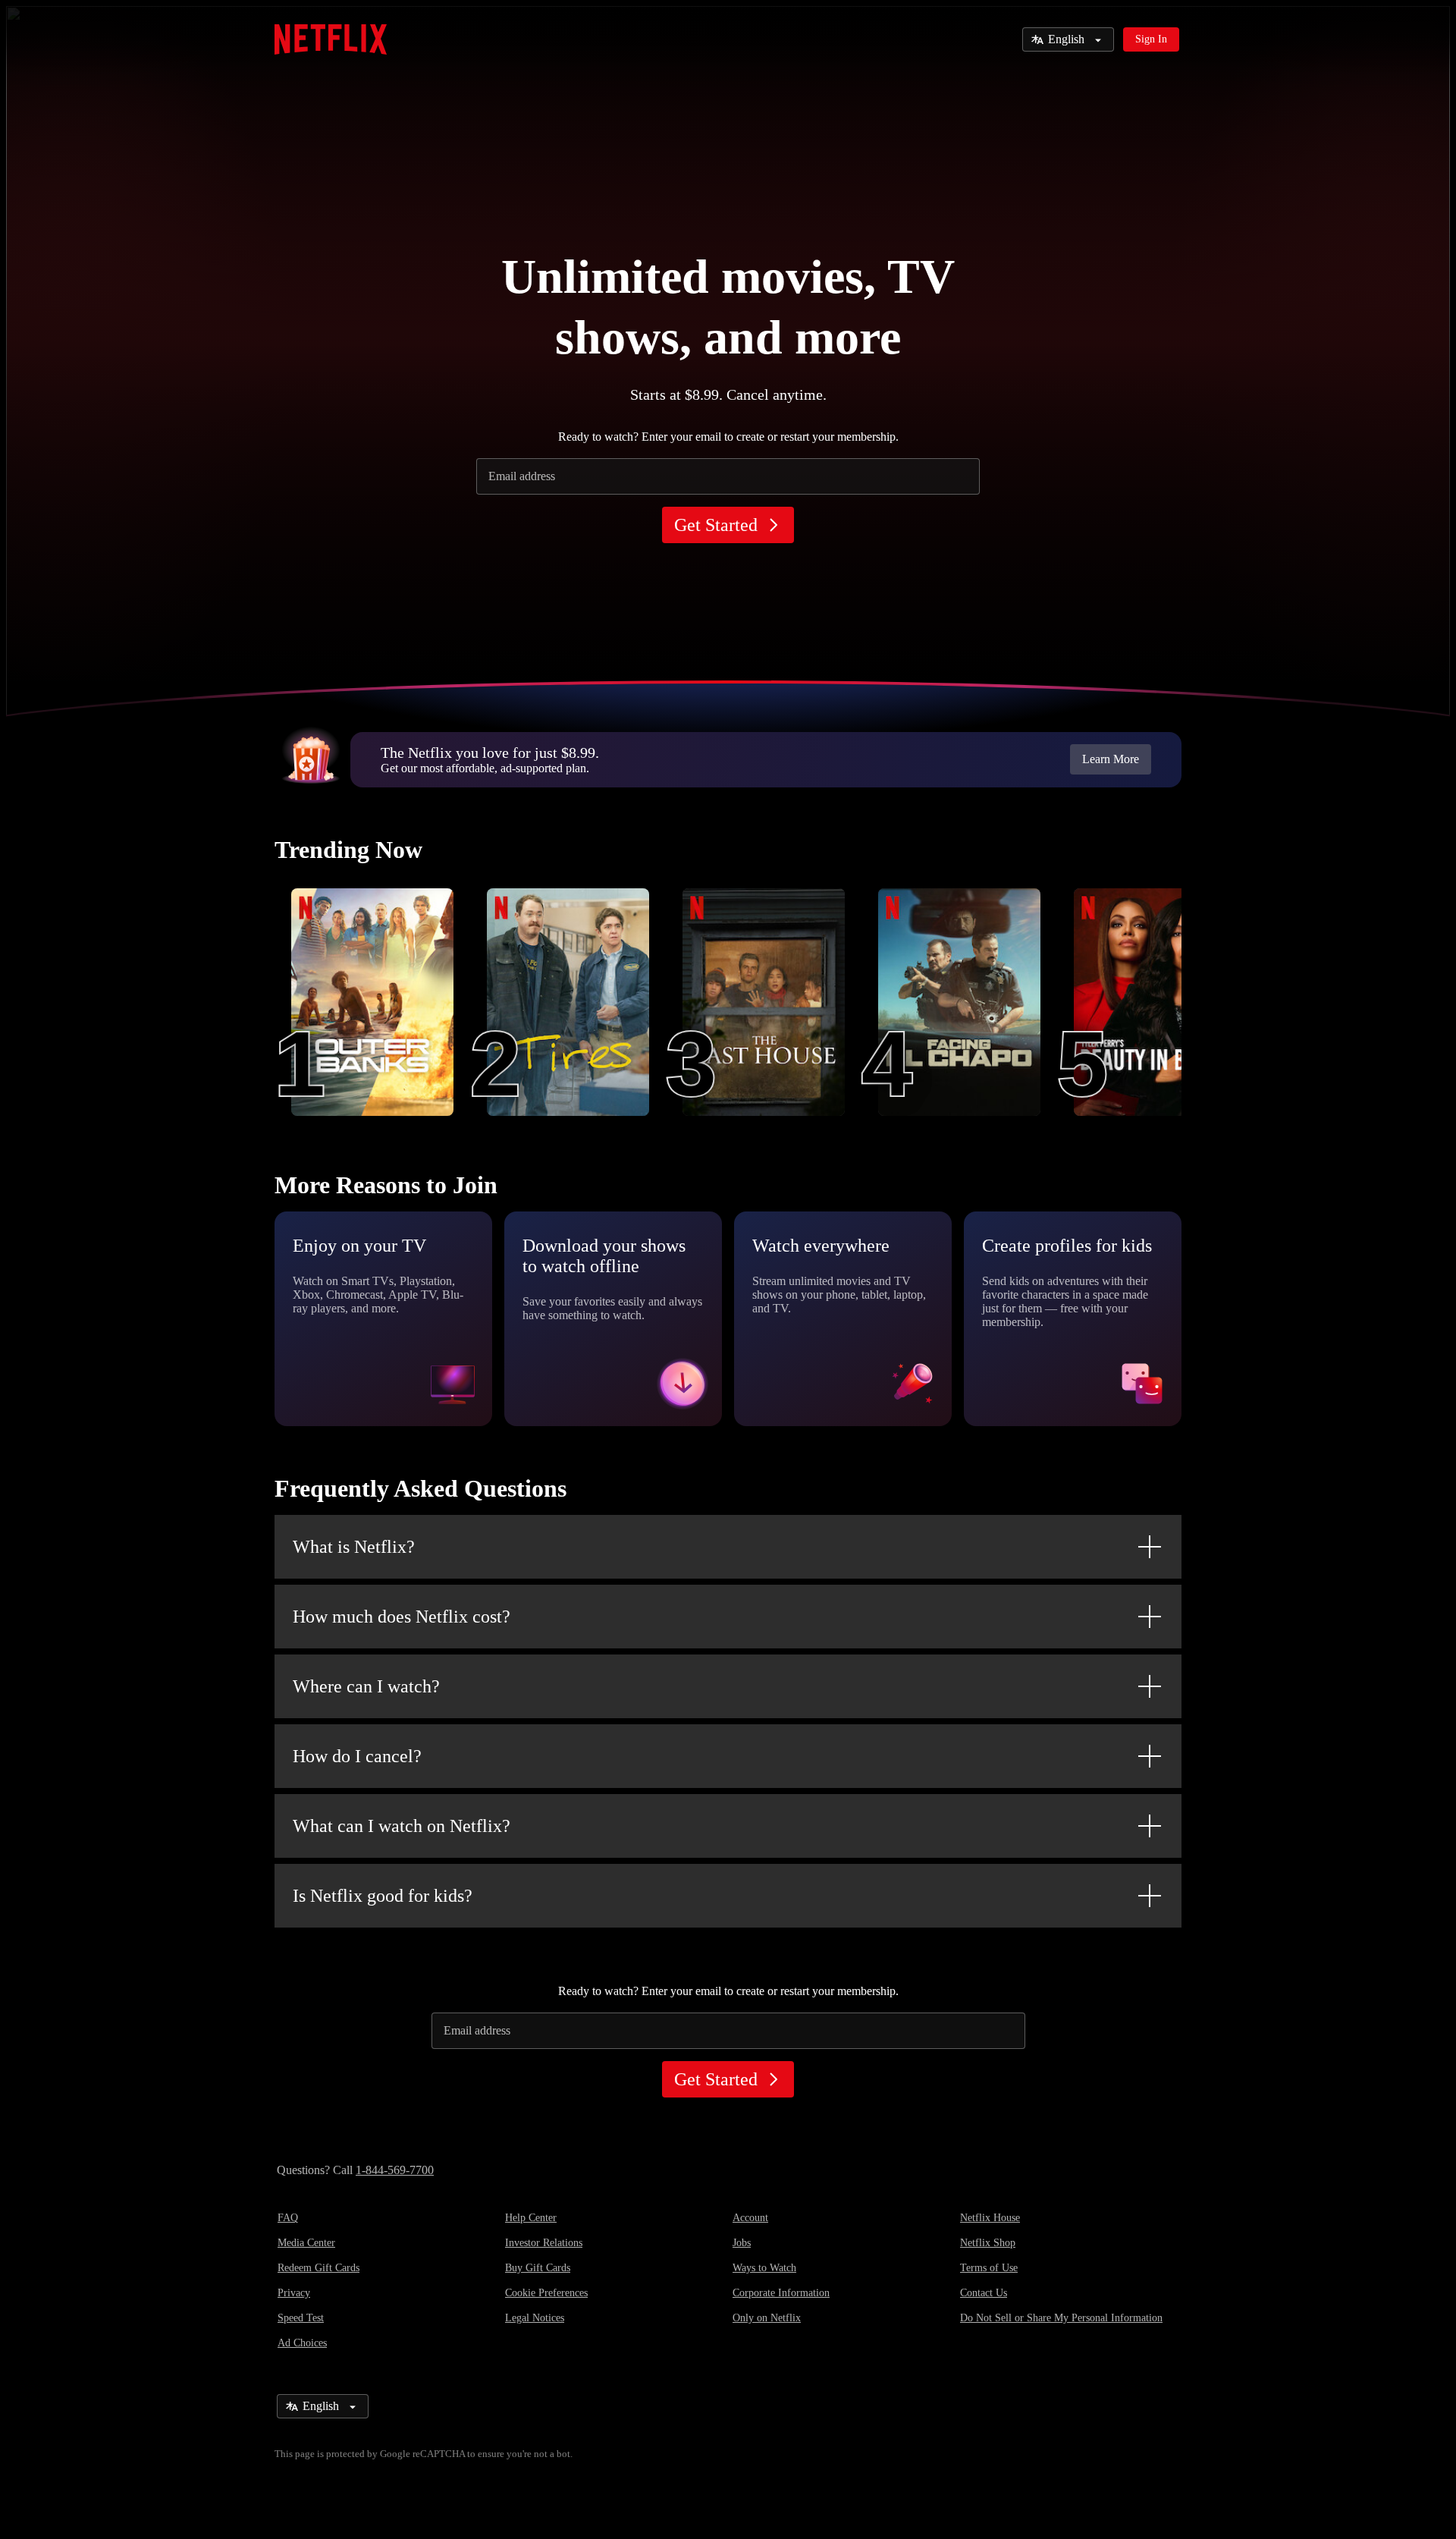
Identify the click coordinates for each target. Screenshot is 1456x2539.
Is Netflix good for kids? (383, 1896)
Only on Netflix (767, 2318)
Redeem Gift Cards (318, 2268)
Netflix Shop (988, 2243)
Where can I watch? (366, 1686)
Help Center (531, 2218)
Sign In (1151, 39)
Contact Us (984, 2293)
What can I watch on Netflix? (402, 1826)
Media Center (306, 2243)
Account (750, 2218)
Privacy (294, 2293)
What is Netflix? (354, 1547)
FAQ (288, 2218)
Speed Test (301, 2318)
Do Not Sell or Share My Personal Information (1061, 2318)
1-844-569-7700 (395, 2170)
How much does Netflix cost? (402, 1617)
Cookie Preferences (546, 2293)
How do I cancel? (357, 1756)
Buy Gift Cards (538, 2268)
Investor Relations (544, 2243)
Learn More (1111, 759)
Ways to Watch (764, 2268)
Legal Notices (535, 2318)
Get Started (716, 525)
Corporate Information (781, 2293)
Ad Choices (302, 2343)
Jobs (742, 2243)
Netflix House (990, 2218)
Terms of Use (989, 2268)
